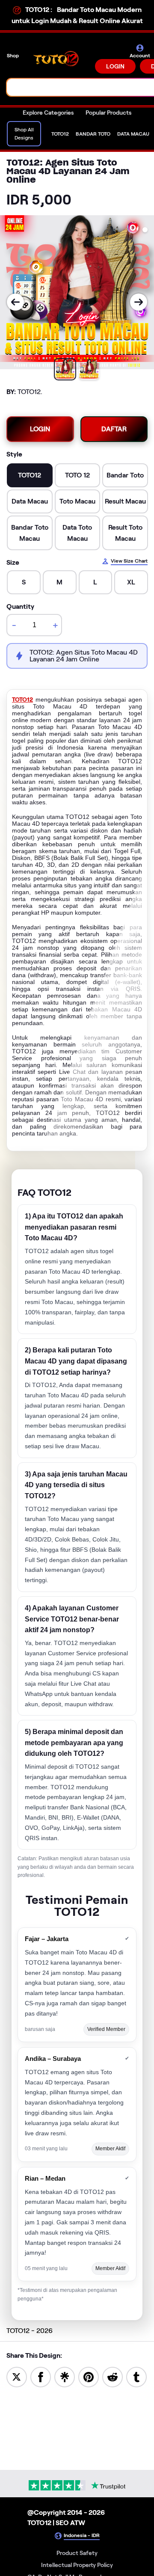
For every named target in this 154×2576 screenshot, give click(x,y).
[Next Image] (139, 302)
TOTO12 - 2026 (30, 2331)
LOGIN (115, 66)
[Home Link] (58, 59)
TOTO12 (22, 700)
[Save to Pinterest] (89, 2376)
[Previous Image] (15, 302)
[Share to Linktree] (65, 2376)
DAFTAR (114, 429)
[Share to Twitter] (17, 2376)
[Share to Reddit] (113, 2376)
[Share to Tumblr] (136, 2376)
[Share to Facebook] (41, 2376)
